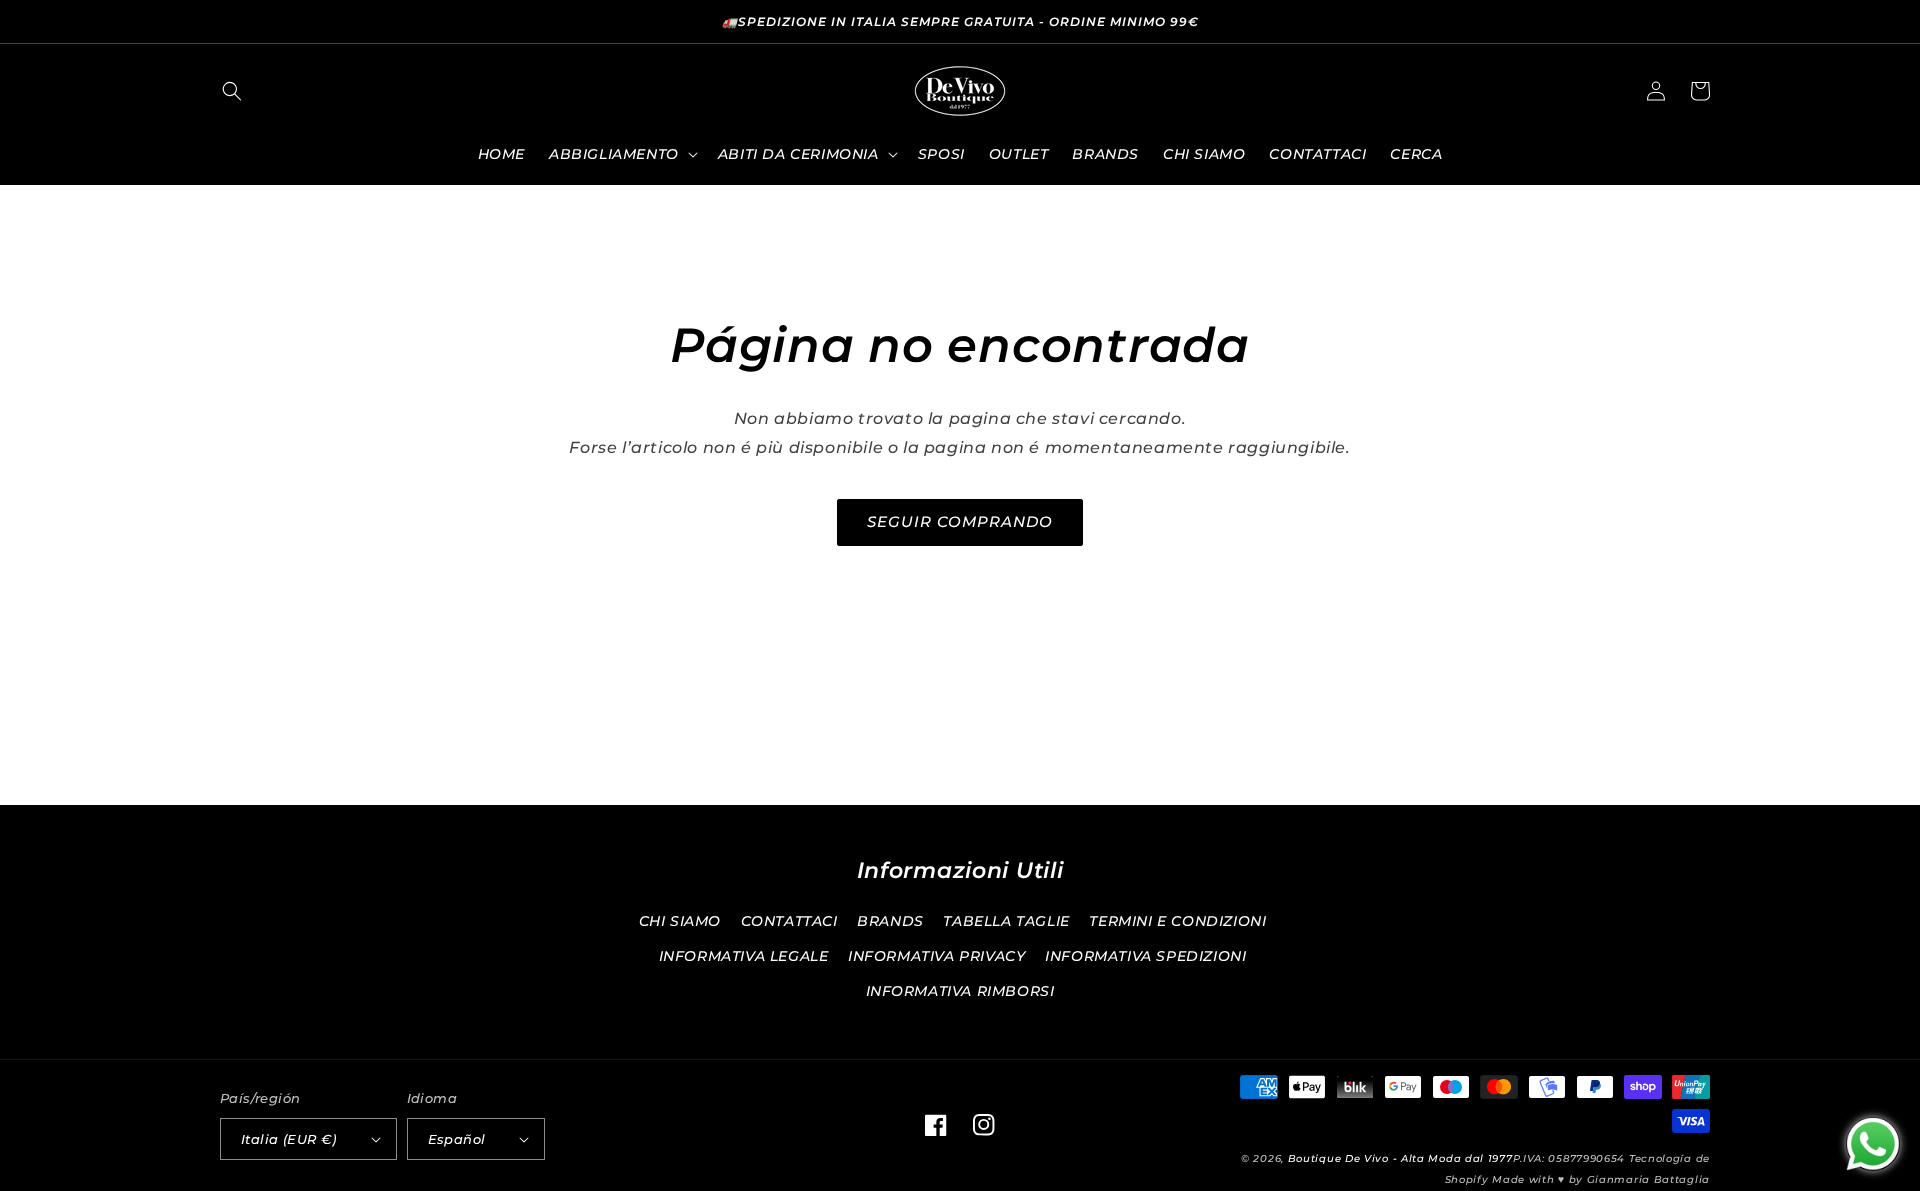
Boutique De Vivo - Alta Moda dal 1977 (1400, 1158)
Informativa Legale (744, 956)
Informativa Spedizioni (1145, 956)
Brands (890, 921)
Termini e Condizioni (1177, 921)
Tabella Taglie (1006, 921)
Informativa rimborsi (960, 991)
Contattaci (789, 921)
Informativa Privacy (936, 956)
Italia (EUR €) (289, 1139)
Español (457, 1139)
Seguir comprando (960, 521)
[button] (232, 91)
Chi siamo (680, 921)
